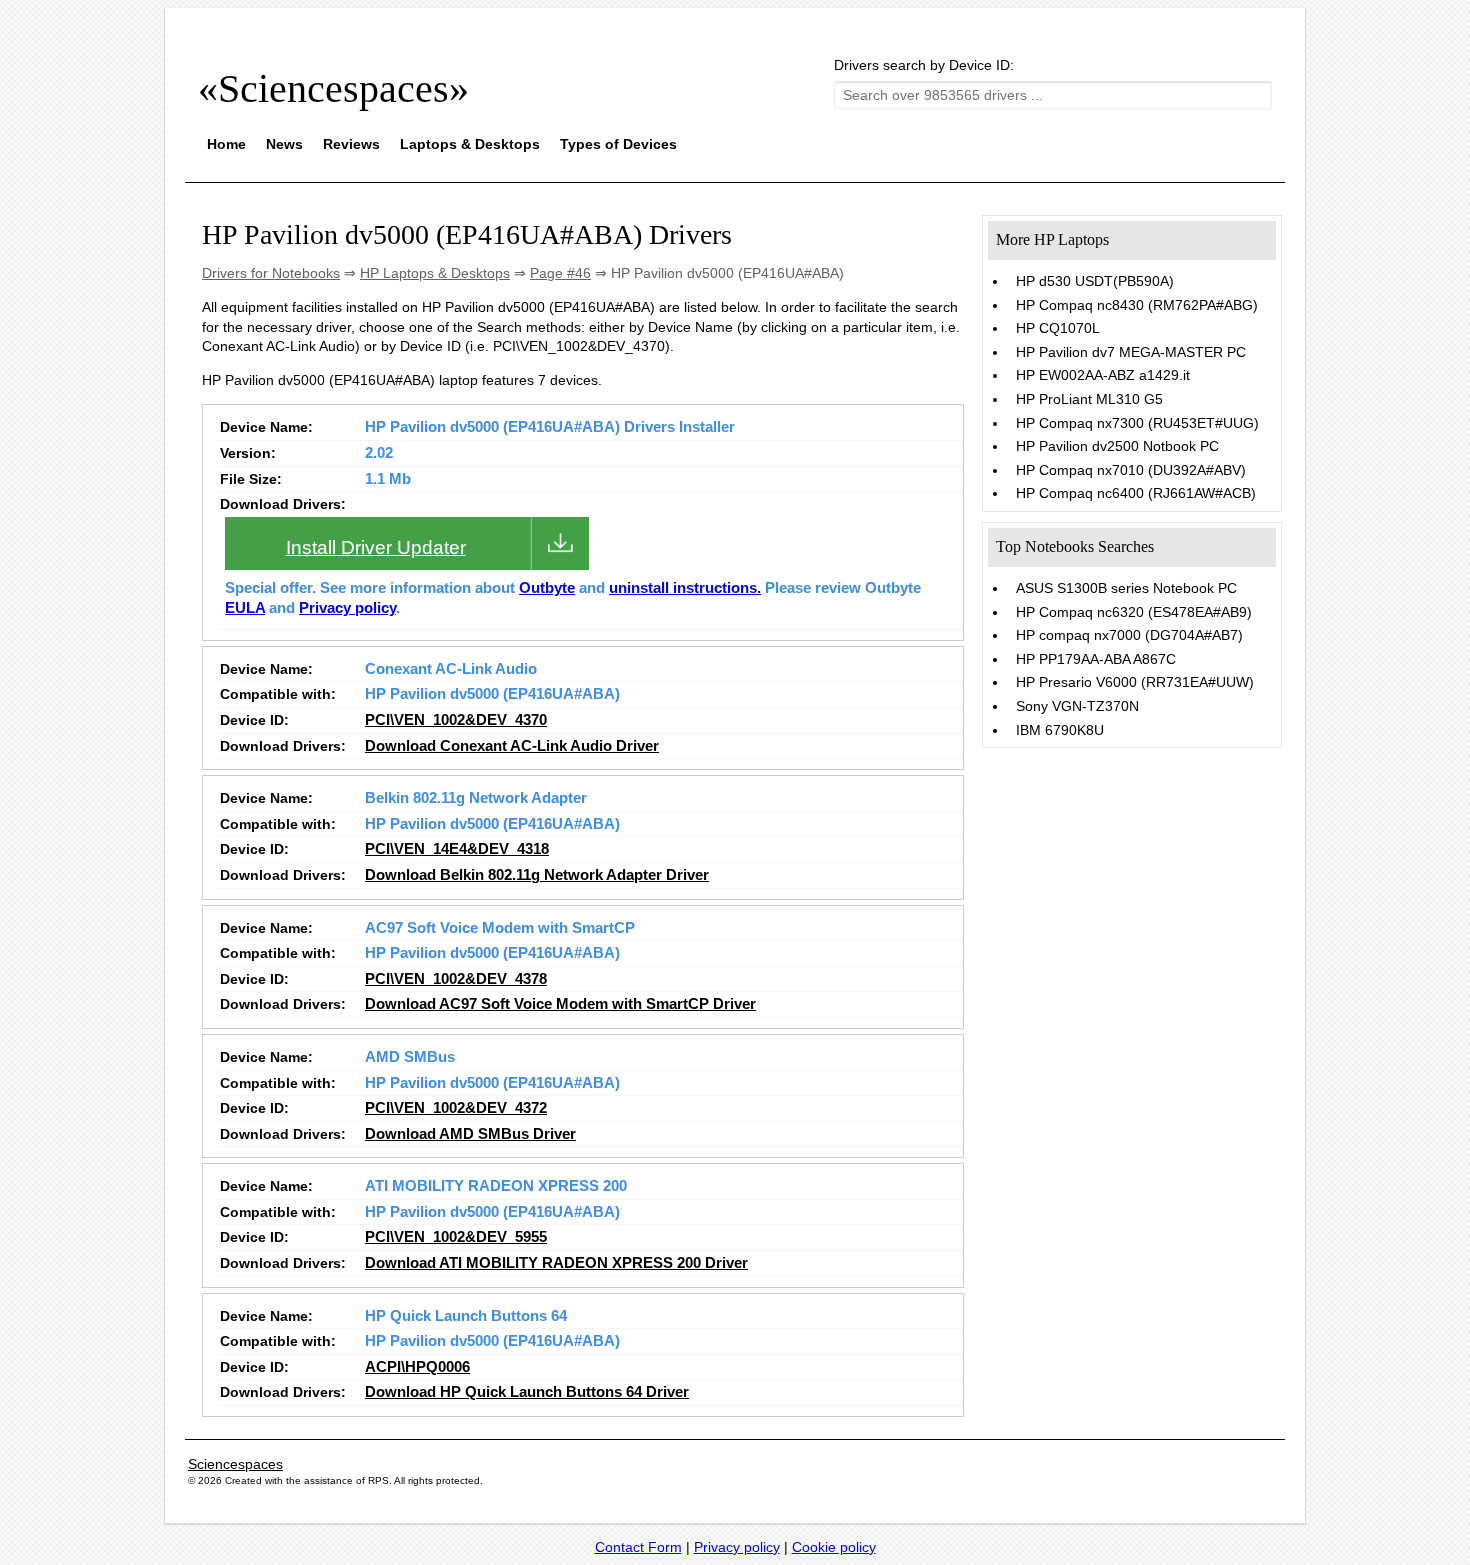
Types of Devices (618, 144)
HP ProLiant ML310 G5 (1089, 399)
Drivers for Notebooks (271, 273)
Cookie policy (834, 1547)
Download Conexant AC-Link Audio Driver (512, 746)
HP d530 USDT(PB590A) (1095, 281)
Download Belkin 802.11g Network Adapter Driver (537, 875)
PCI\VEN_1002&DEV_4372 (456, 1108)
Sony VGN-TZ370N (1077, 706)
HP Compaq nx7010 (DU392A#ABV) (1131, 470)
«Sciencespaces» (333, 88)
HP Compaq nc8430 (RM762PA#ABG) (1137, 305)
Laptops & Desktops (470, 144)
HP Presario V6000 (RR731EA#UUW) (1135, 682)
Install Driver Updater (376, 547)
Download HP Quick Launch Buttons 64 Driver (527, 1392)
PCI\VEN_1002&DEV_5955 (456, 1237)
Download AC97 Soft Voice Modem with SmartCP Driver (560, 1004)
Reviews (351, 144)
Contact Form (638, 1547)
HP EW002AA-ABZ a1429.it (1103, 375)
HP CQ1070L (1058, 328)
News (284, 144)
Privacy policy (347, 608)
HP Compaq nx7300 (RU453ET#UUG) (1137, 423)
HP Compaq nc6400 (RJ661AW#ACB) (1136, 493)
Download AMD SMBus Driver (470, 1134)
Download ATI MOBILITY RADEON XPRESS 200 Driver (556, 1263)
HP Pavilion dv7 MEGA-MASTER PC (1131, 352)
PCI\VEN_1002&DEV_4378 (456, 979)
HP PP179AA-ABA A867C (1096, 659)
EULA (245, 608)
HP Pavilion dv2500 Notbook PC (1117, 446)
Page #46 (560, 273)
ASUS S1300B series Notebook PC (1126, 588)
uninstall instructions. (685, 588)
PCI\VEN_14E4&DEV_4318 (457, 849)
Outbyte (547, 588)
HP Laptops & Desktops (435, 273)
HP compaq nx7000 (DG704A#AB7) (1129, 635)
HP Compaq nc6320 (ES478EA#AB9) (1134, 612)
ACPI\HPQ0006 (417, 1367)
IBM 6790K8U (1060, 730)
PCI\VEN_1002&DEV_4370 (456, 720)
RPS (378, 1480)
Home (226, 144)
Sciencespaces (235, 1464)
